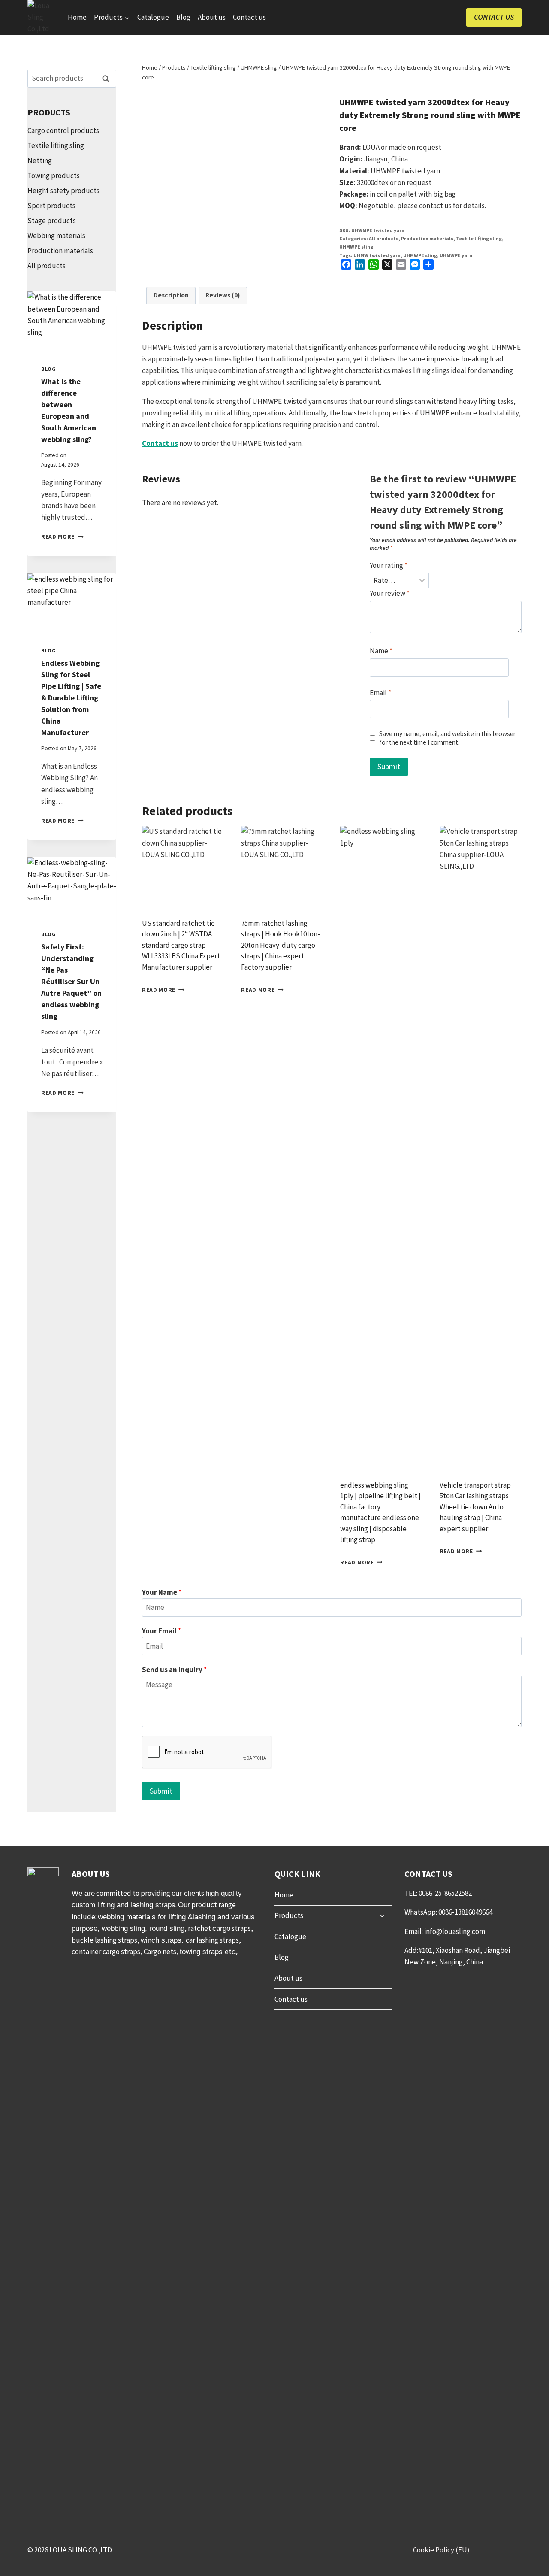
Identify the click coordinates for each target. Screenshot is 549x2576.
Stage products (52, 221)
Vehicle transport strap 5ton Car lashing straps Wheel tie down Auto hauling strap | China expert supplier (475, 1507)
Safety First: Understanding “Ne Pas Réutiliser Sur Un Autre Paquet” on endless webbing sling (71, 981)
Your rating (389, 565)
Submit (161, 1791)
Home (77, 17)
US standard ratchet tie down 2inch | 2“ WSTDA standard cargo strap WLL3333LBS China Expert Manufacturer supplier (181, 945)
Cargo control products (63, 130)
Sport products (51, 206)
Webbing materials (56, 236)
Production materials (427, 238)
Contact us (249, 17)
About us (212, 17)
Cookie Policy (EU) (441, 2550)
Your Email (161, 1631)
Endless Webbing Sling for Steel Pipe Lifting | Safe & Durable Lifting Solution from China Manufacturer (71, 698)
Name (381, 651)
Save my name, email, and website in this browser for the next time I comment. (447, 738)
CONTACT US (494, 17)
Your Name (162, 1592)
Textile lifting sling (479, 238)
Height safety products (63, 191)
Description (171, 295)
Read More (62, 537)
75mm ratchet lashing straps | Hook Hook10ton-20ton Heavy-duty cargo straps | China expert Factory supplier (281, 945)
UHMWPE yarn (456, 255)
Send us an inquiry (174, 1670)
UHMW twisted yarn (377, 255)
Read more (159, 989)
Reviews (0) (223, 295)
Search (108, 79)
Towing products (54, 176)
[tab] (171, 296)
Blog (183, 17)
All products (384, 238)
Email (380, 693)
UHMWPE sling (356, 247)
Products (289, 1915)
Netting (40, 161)
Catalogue (153, 17)
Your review (390, 593)
